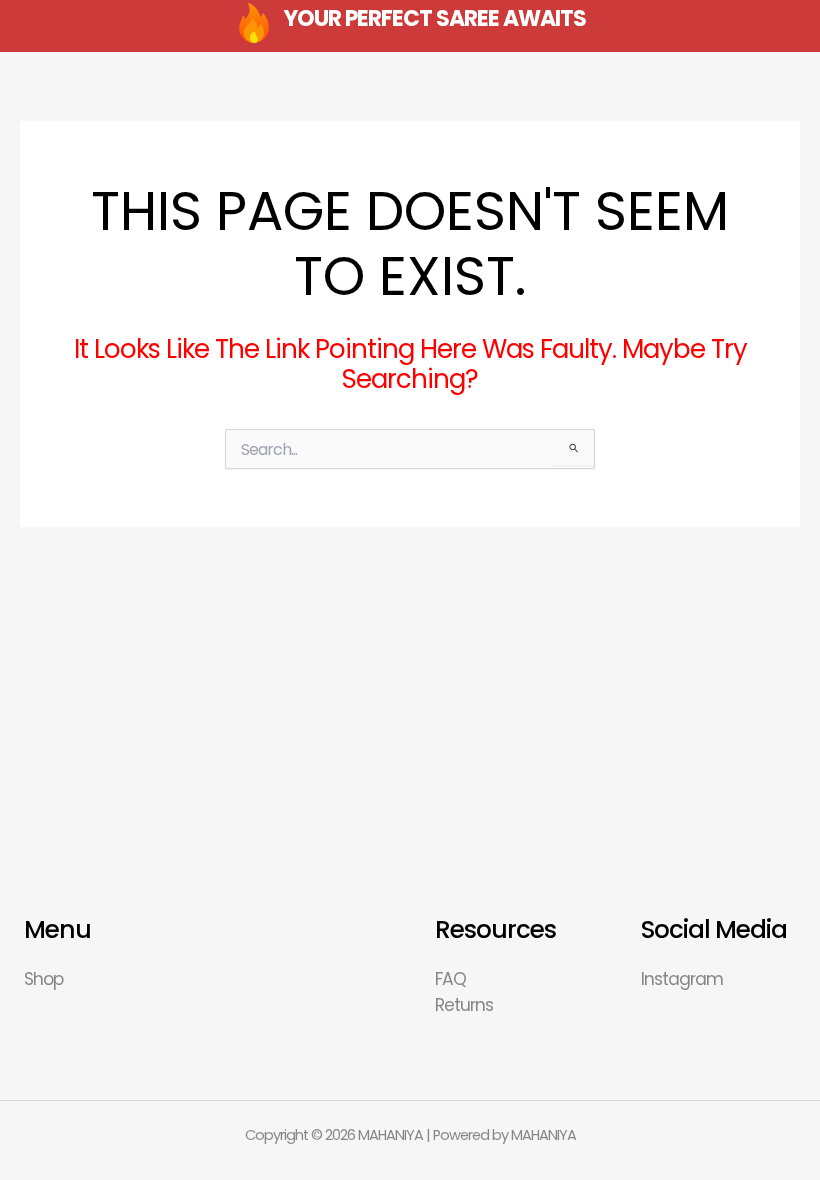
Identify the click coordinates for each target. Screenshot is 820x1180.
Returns (464, 1005)
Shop (43, 979)
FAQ (450, 979)
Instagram (682, 979)
